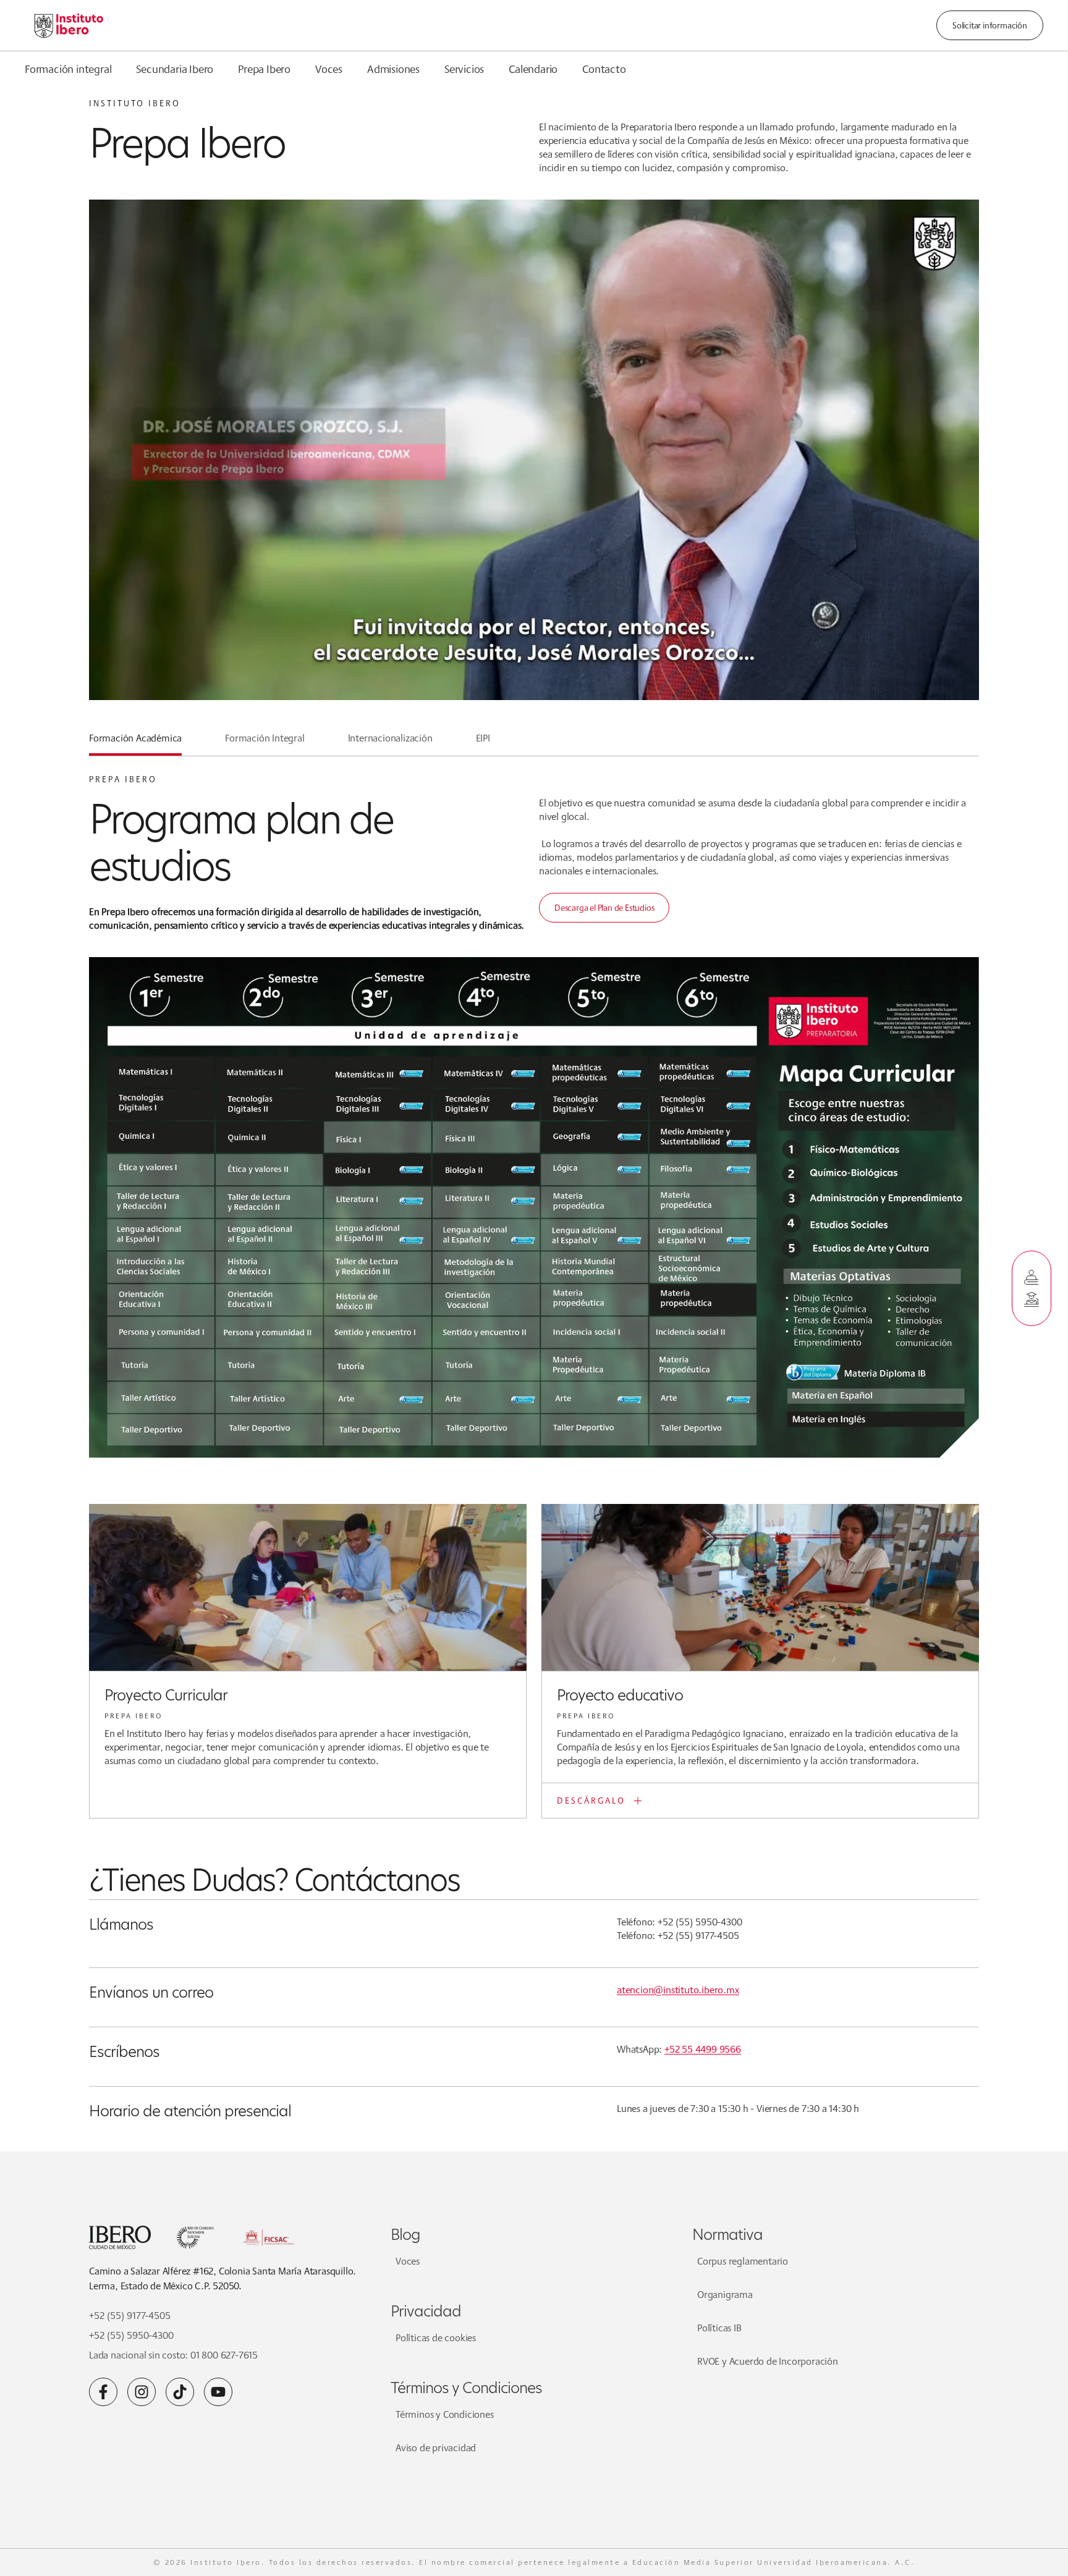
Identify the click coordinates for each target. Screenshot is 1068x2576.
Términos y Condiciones (445, 2414)
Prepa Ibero (264, 69)
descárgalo (591, 1801)
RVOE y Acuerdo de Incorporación (768, 2361)
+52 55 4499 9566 (703, 2049)
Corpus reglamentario (743, 2261)
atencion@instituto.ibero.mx (678, 1990)
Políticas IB (719, 2328)
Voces (329, 69)
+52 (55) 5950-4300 (131, 2335)
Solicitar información (990, 25)
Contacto (604, 69)
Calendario (533, 69)
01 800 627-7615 (224, 2355)
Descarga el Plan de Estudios (604, 908)
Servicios (464, 69)
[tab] (135, 743)
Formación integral (68, 69)
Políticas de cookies (436, 2338)
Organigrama (725, 2295)
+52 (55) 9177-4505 (129, 2316)
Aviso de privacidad (436, 2448)
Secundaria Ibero (175, 69)
